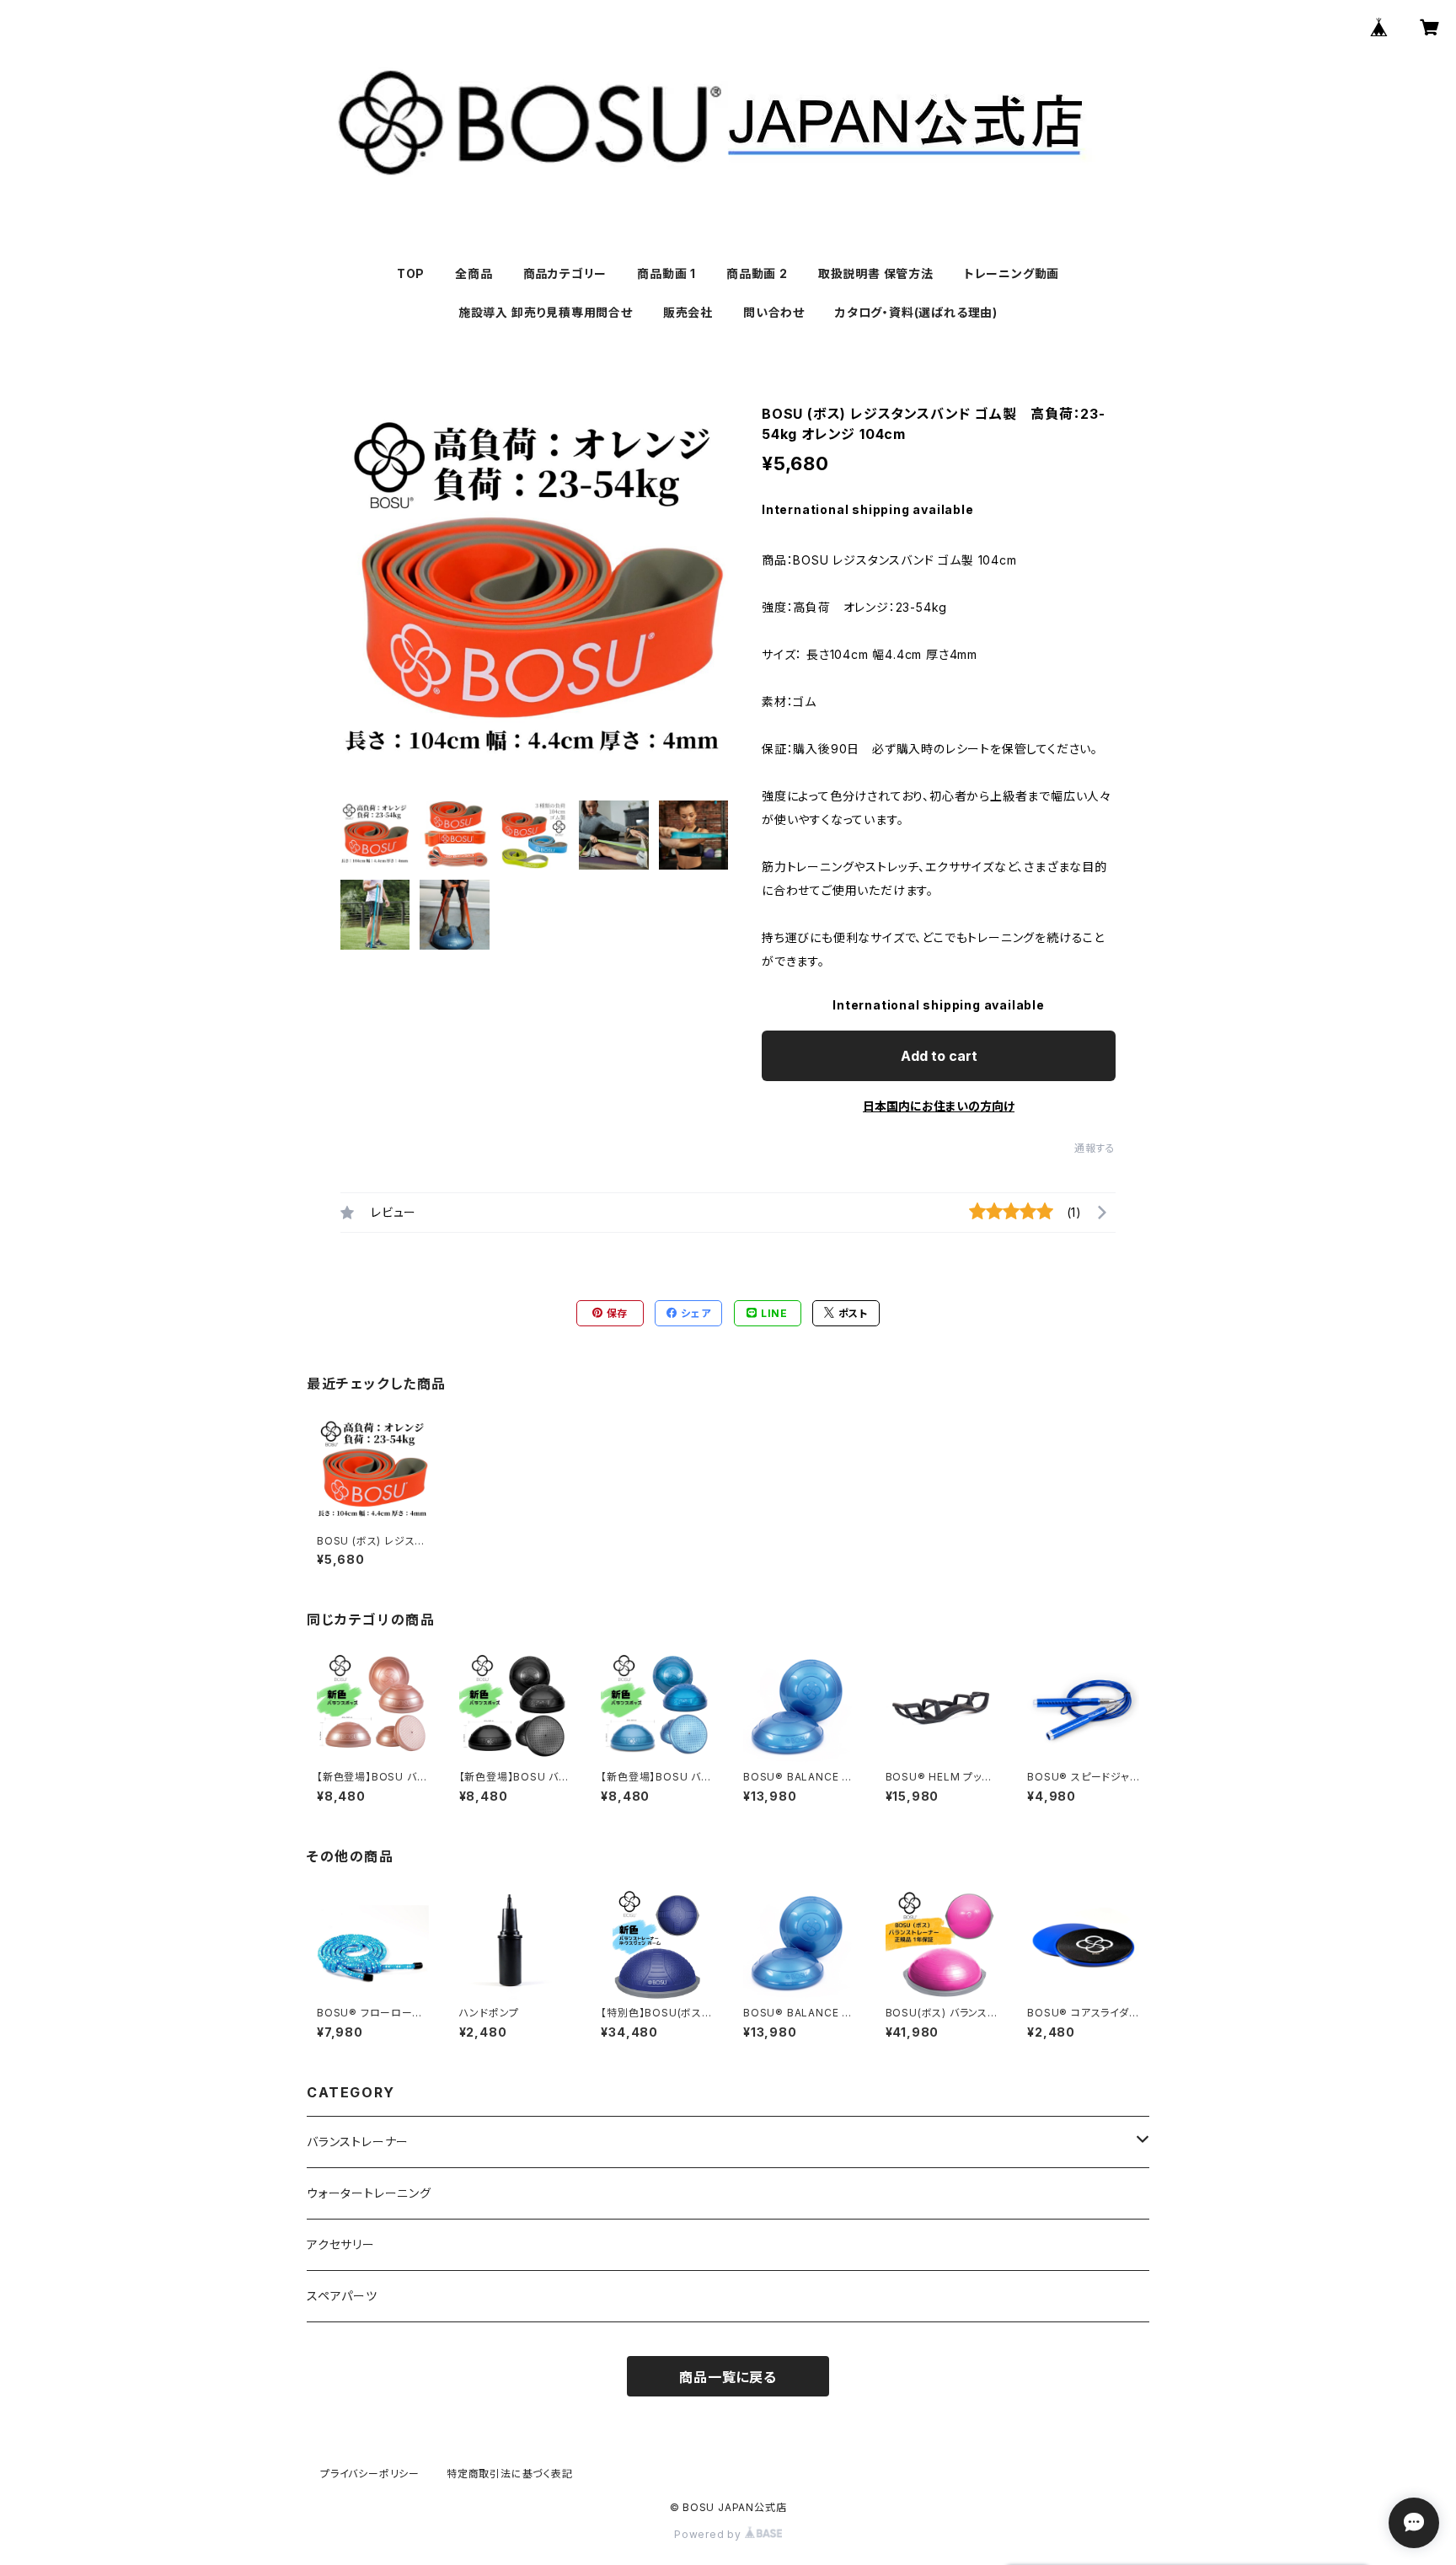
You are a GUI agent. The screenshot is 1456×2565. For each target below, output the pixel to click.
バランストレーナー (358, 2142)
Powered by (709, 2534)
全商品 (474, 273)
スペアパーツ (342, 2296)
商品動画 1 (666, 273)
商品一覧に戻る (728, 2377)
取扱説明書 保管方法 (876, 273)
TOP (411, 273)
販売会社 (688, 312)
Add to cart (939, 1056)
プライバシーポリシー (370, 2474)
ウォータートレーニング (369, 2193)
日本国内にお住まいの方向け (939, 1106)
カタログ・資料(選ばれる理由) (916, 312)
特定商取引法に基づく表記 (510, 2474)
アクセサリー (341, 2244)
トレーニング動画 (1012, 273)
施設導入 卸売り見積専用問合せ (546, 312)
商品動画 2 (757, 273)
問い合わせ (774, 312)
